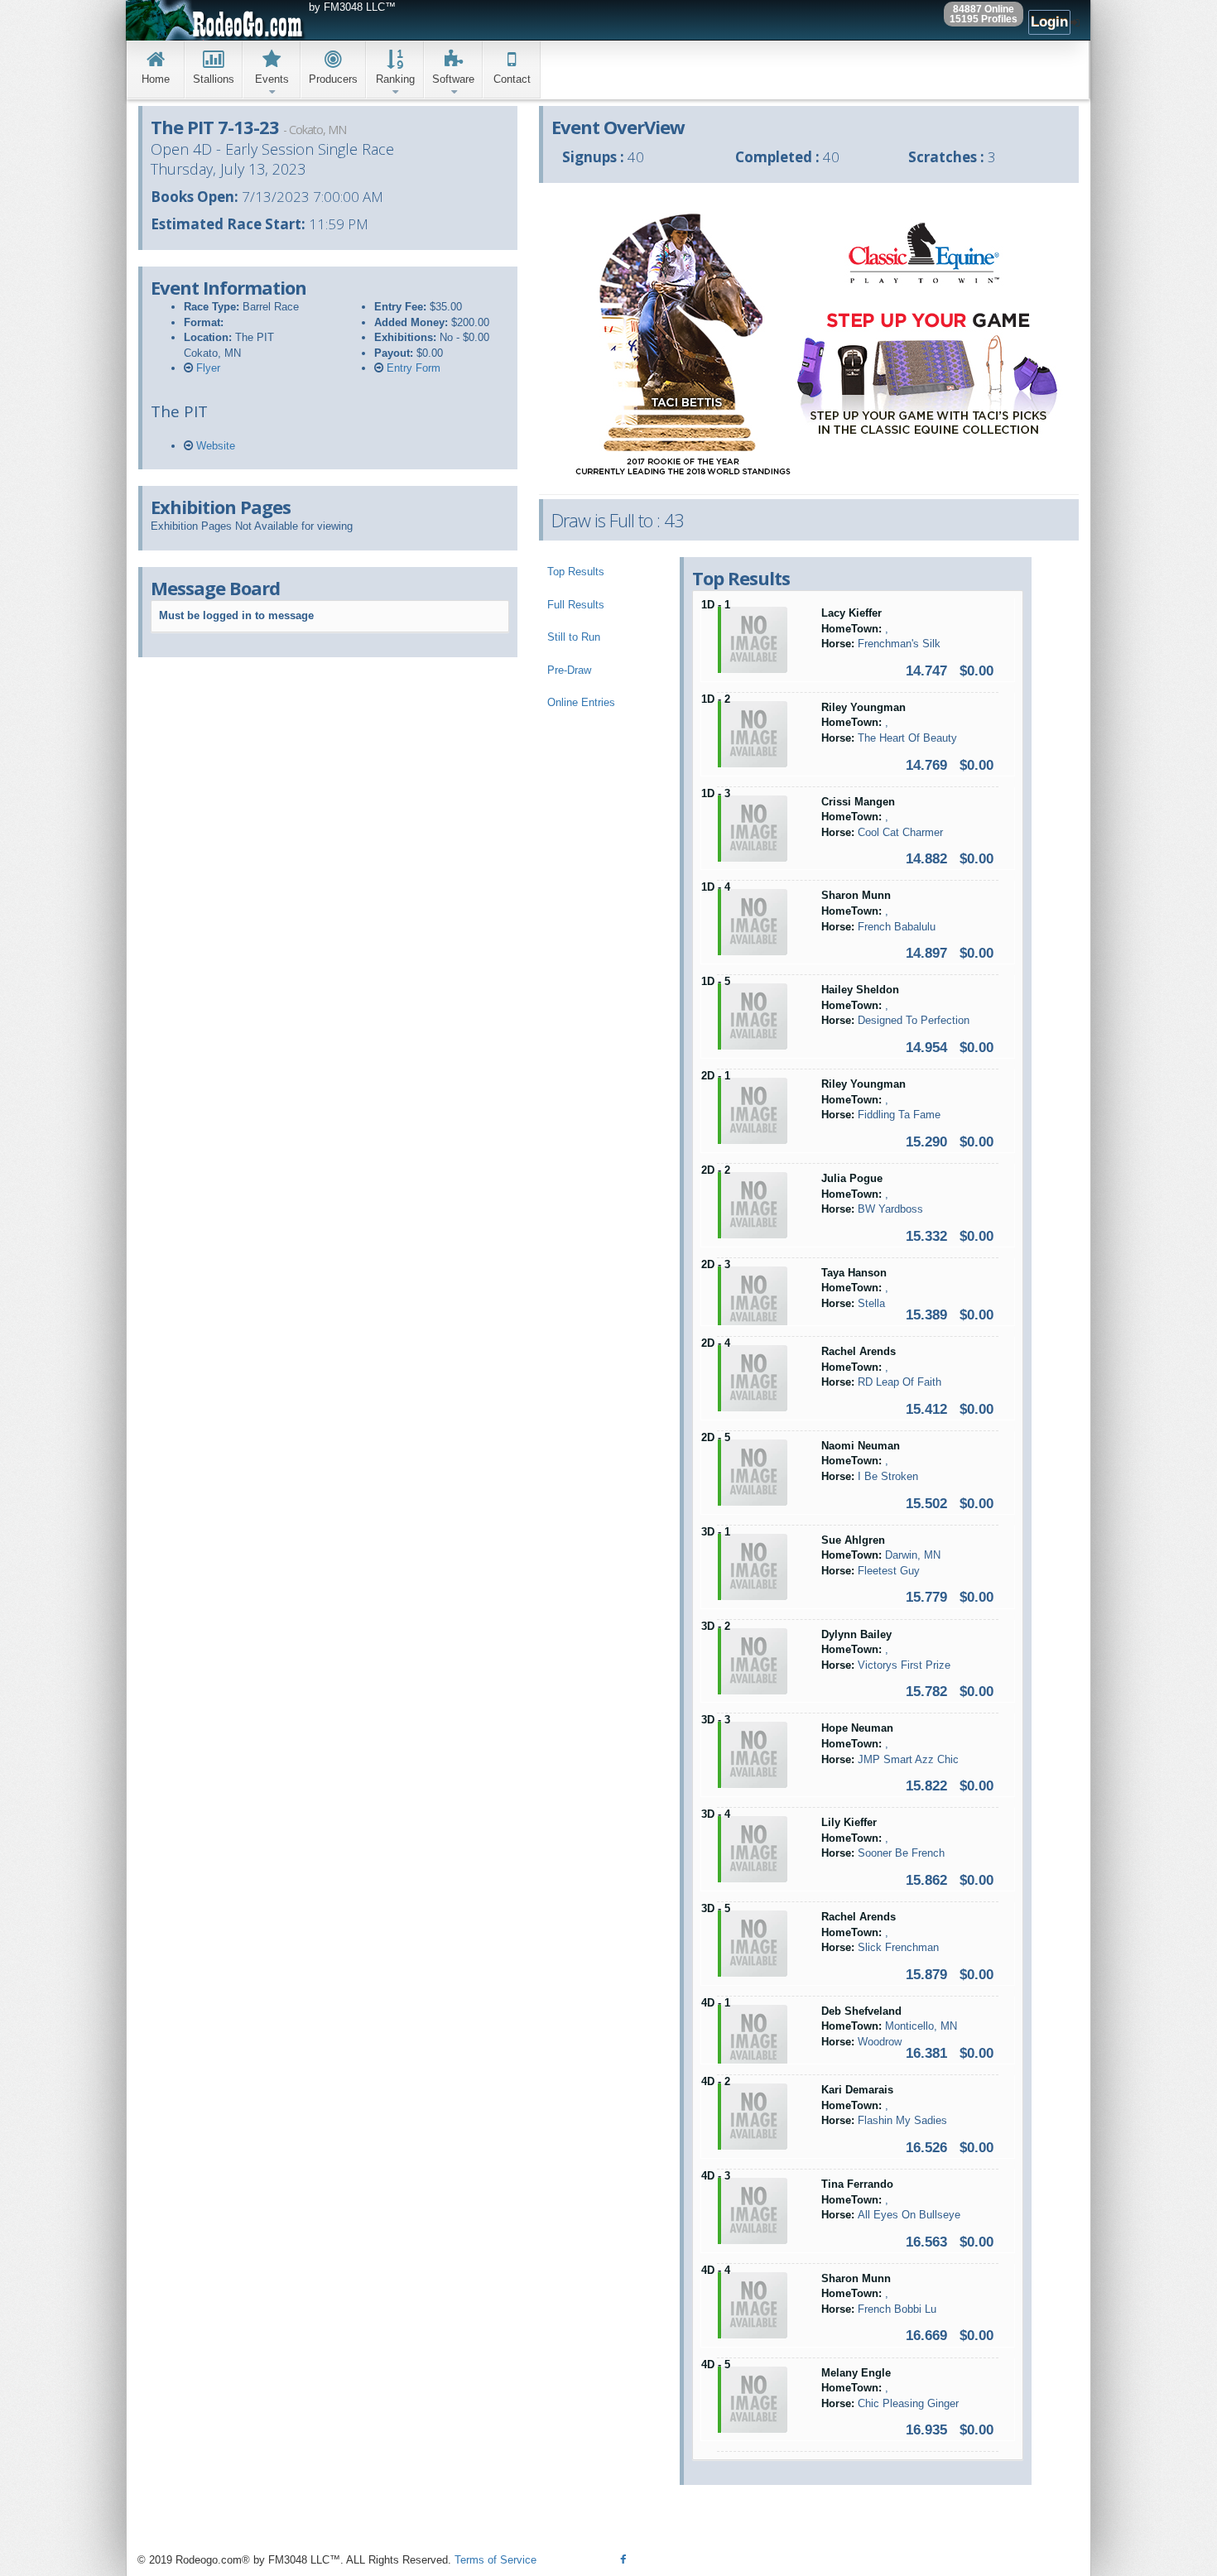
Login (1049, 22)
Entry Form (412, 368)
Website (214, 446)
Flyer (207, 368)
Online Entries (581, 702)
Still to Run (574, 637)
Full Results (576, 605)
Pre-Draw (569, 670)
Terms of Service (495, 2560)
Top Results (576, 572)
